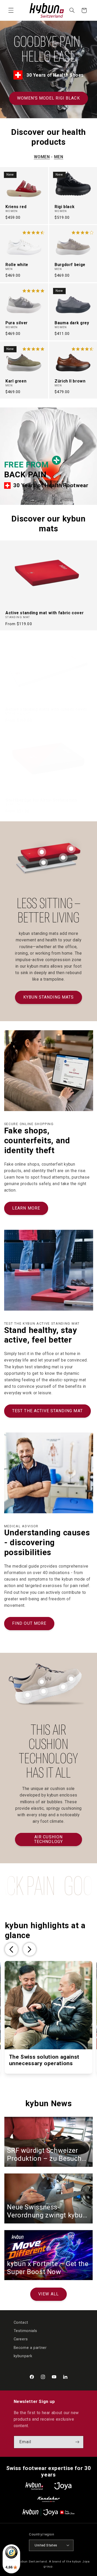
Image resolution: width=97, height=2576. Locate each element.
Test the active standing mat (47, 1411)
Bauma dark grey (72, 323)
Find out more (29, 1623)
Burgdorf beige (70, 265)
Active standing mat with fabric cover (44, 613)
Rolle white (17, 265)
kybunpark (23, 2356)
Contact (21, 2322)
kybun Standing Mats (49, 997)
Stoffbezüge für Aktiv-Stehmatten (41, 800)
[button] (11, 10)
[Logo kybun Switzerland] (34, 2486)
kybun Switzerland (33, 2561)
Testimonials (26, 2331)
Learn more (26, 1208)
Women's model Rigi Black (48, 98)
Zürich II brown (70, 381)
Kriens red (16, 207)
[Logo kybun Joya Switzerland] (48, 2512)
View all (48, 2294)
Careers (21, 2339)
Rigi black (65, 207)
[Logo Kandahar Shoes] (49, 2499)
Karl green (16, 381)
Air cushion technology (48, 1839)
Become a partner (30, 2348)
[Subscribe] (77, 2442)
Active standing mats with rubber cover (46, 709)
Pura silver (17, 323)
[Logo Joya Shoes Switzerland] (63, 2486)
